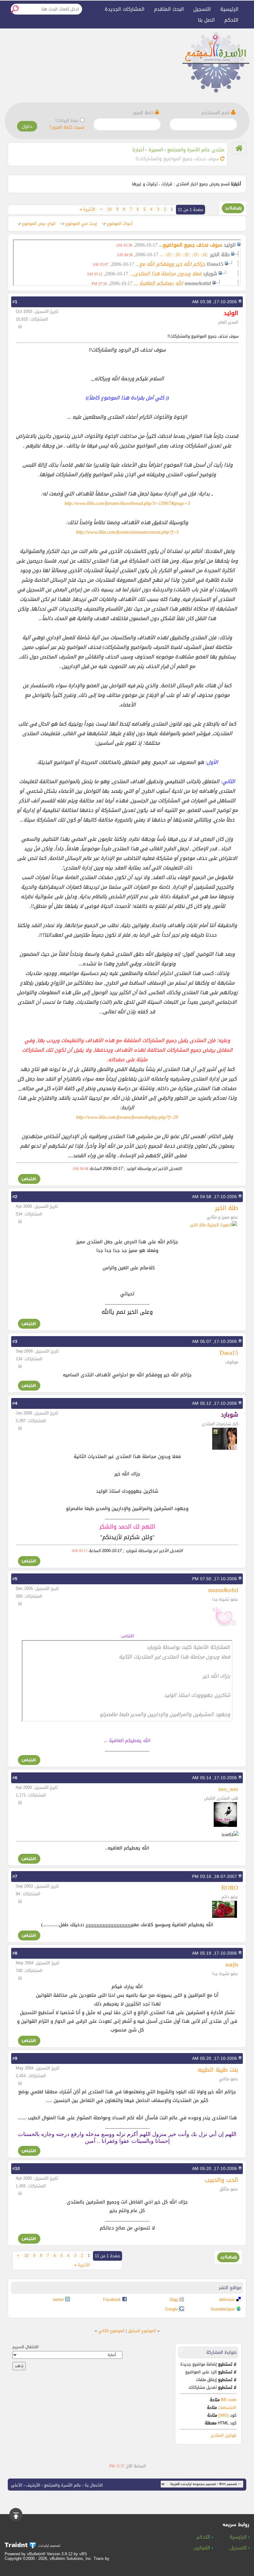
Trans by (101, 2559)
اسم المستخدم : (215, 113)
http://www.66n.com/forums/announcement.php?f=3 (127, 532)
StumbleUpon (223, 2309)
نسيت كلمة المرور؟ (67, 127)
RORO (230, 1888)
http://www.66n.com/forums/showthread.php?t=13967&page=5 (127, 503)
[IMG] (223, 2415)
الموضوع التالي (111, 2331)
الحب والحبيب (221, 2180)
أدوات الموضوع (120, 224)
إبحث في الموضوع (81, 224)
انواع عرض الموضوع (39, 224)
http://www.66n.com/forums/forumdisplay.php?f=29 (127, 1117)
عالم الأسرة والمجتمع (63, 2485)
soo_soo (228, 1789)
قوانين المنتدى (223, 2435)
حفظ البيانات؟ (67, 121)
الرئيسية (229, 9)
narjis (232, 1964)
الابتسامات (227, 2408)
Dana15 (229, 1353)
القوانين (203, 2548)
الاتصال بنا (94, 2485)
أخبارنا (138, 150)
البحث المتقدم (169, 9)
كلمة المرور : (142, 113)
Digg (174, 2300)
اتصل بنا (206, 20)
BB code (228, 2400)
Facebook (112, 2300)
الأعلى (17, 2485)
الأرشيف (33, 2485)
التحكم (231, 20)
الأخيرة (88, 209)
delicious (227, 2300)
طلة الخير (227, 1208)
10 (109, 209)
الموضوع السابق (142, 2331)
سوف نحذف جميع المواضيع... (191, 245)
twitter (58, 2300)
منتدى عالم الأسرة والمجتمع (196, 150)
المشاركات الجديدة (125, 9)
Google (171, 2309)
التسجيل (202, 9)
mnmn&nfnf (223, 1590)
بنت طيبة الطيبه (218, 2070)
